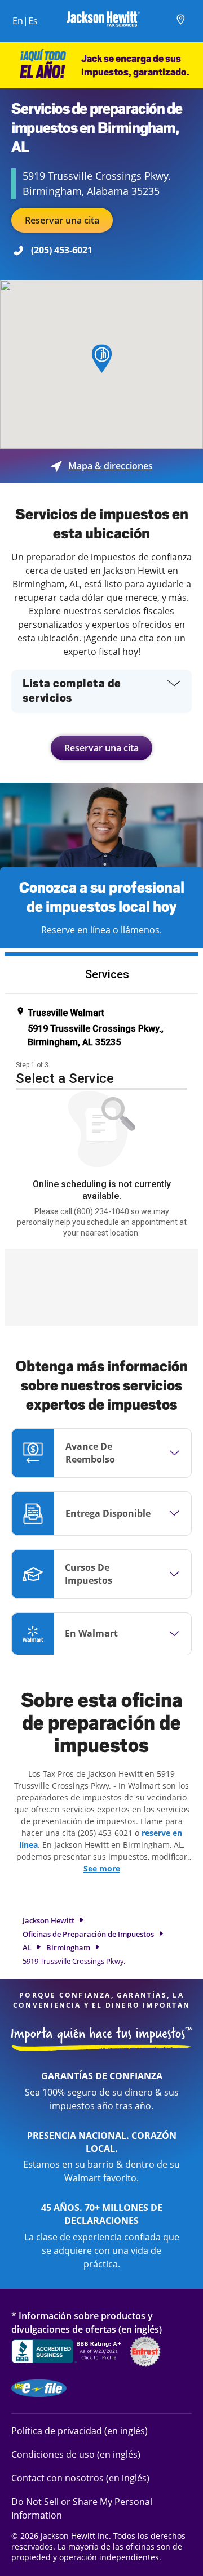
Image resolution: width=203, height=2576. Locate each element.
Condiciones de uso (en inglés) (76, 2454)
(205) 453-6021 (62, 250)
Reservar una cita (62, 220)
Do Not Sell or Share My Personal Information (82, 2508)
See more (102, 1868)
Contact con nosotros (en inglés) (80, 2478)
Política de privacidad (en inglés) (80, 2430)
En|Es (25, 21)
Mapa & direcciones (102, 466)
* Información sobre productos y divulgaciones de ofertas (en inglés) (87, 2322)
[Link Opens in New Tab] (68, 2353)
